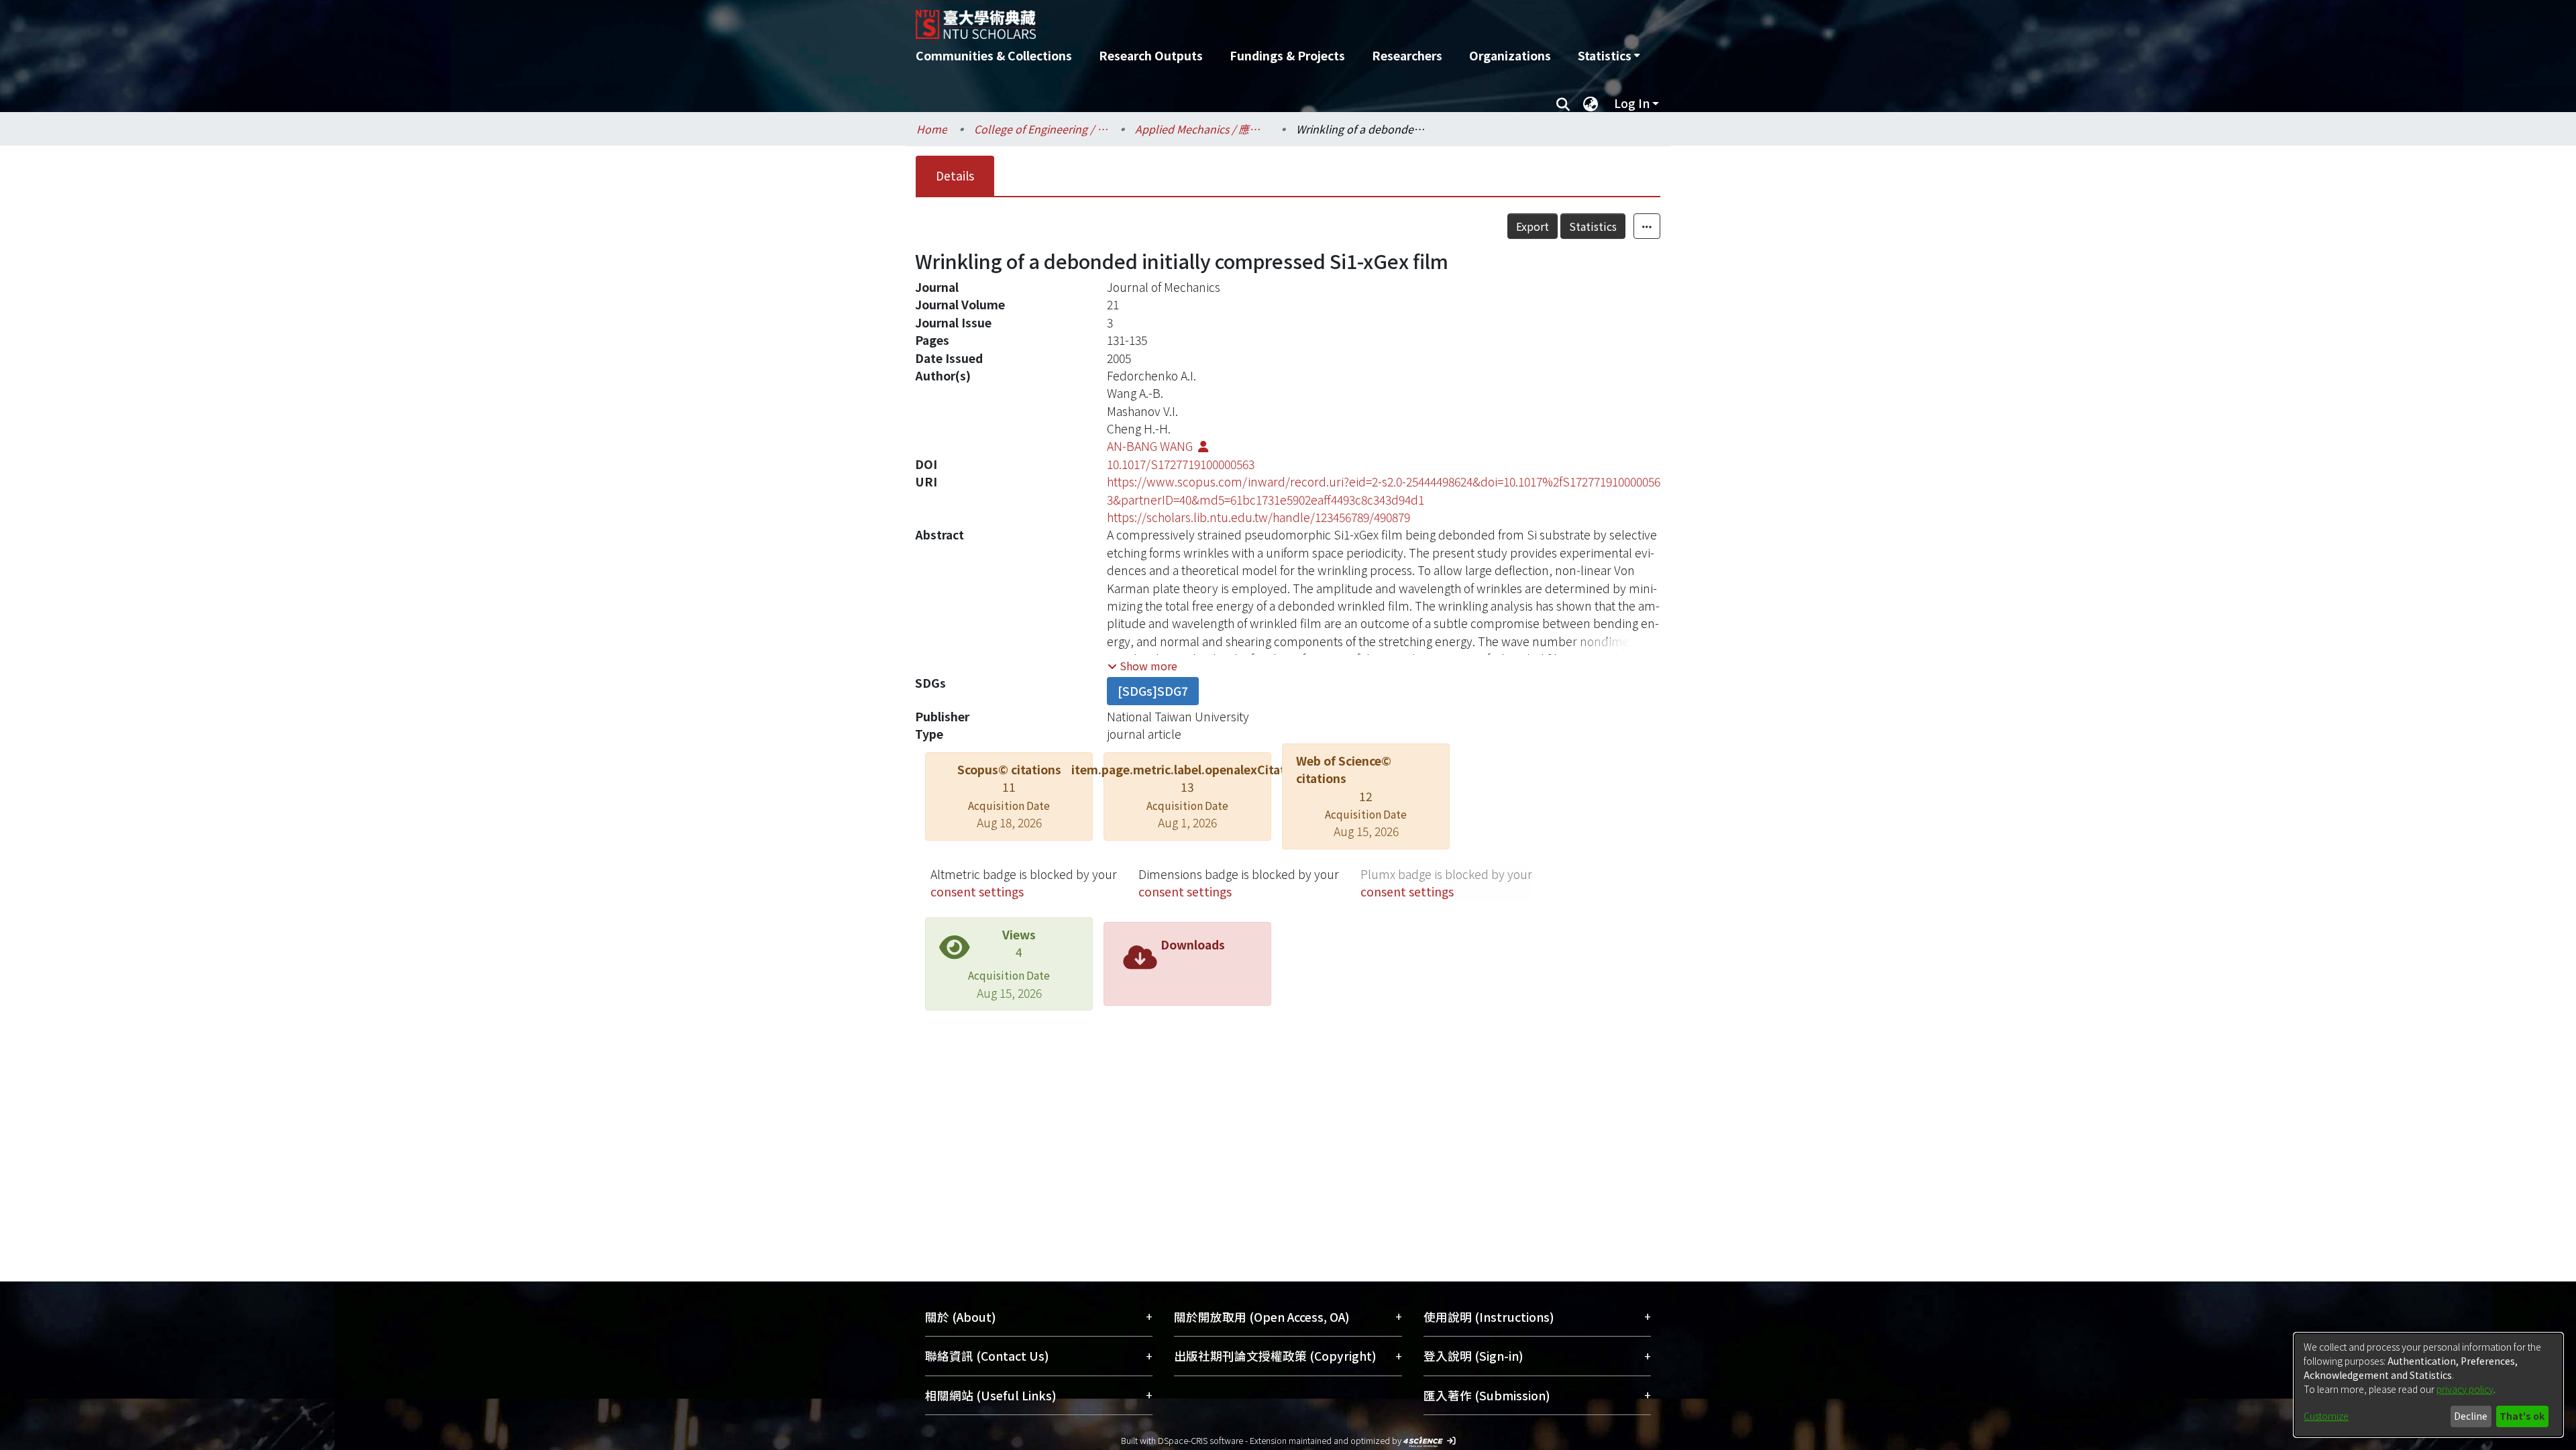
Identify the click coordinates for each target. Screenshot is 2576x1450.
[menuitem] (1609, 56)
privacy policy (2465, 1389)
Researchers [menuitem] (1407, 55)
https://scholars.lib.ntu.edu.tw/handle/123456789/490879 (1258, 517)
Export (1533, 226)
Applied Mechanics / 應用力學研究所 (1202, 129)
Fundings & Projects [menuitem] (1287, 55)
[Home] (1216, 19)
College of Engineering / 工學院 (1041, 129)
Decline (2471, 1416)
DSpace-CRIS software (1200, 1440)
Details (955, 175)
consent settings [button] (977, 891)
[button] (1142, 666)
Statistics (1593, 226)
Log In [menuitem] (1632, 103)
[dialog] (2428, 1385)
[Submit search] (1563, 103)
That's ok (2522, 1416)
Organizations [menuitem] (1510, 55)
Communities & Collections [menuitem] (994, 55)
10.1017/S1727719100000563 (1181, 464)
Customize (2326, 1416)
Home (932, 129)
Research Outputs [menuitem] (1151, 55)
